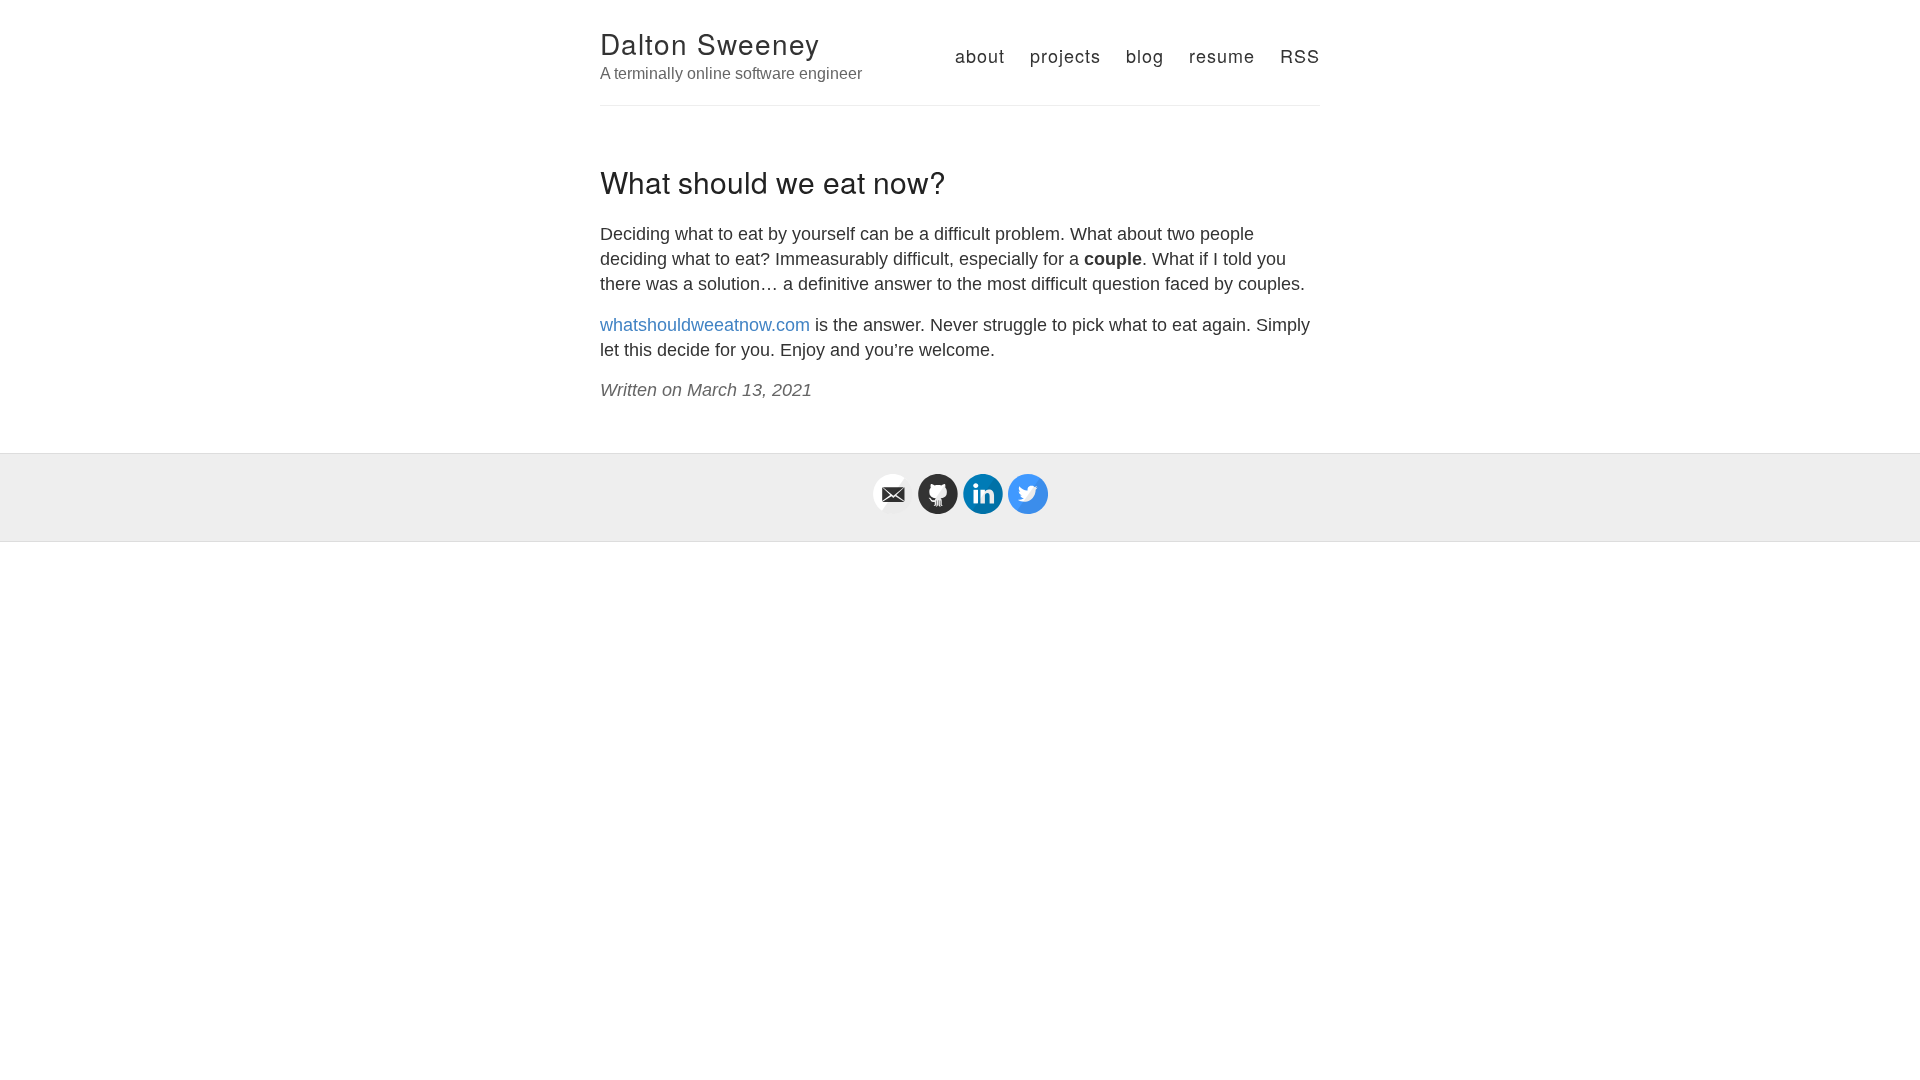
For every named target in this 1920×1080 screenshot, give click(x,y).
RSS (1300, 55)
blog (1145, 55)
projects (1065, 55)
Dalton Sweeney (710, 43)
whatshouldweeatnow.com (705, 325)
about (980, 55)
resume (1222, 55)
